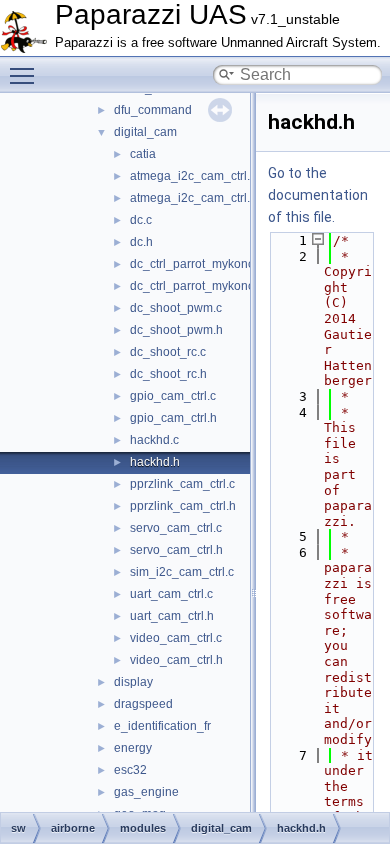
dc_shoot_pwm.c (176, 308)
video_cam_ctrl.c (176, 638)
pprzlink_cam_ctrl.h (183, 506)
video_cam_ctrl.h (176, 660)
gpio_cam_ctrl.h (173, 418)
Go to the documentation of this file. (318, 195)
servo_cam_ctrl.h (176, 550)
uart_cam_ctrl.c (171, 594)
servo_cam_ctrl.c (176, 528)
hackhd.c (154, 440)
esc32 (130, 770)
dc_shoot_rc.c (168, 352)
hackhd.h (155, 462)
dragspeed (143, 704)
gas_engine (146, 792)
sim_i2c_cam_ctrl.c (182, 572)
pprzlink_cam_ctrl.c (182, 484)
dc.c (141, 220)
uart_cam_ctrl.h (172, 616)
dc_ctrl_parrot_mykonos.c (200, 264)
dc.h (141, 242)
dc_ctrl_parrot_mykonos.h (200, 286)
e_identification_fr (162, 726)
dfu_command (153, 110)
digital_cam (145, 132)
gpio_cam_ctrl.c (173, 396)
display (133, 682)
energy (133, 748)
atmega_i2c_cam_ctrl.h (193, 198)
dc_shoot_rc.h (168, 374)
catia (143, 154)
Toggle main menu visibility (26, 75)
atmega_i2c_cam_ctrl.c (193, 176)
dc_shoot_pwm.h (176, 330)
